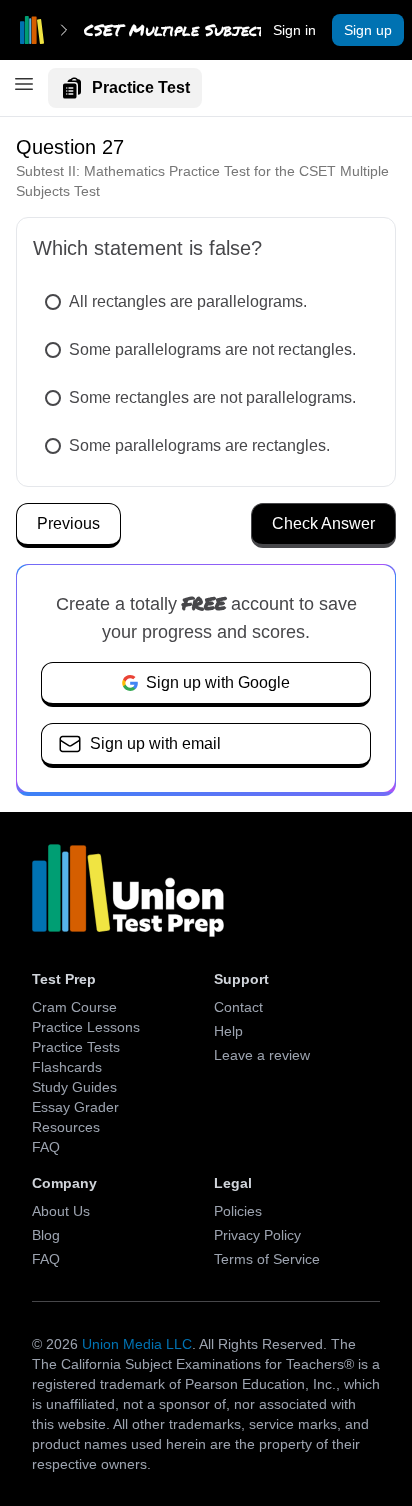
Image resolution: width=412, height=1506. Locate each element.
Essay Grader (75, 1107)
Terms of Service (267, 1259)
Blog (46, 1235)
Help (228, 1031)
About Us (61, 1211)
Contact (238, 1007)
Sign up (368, 30)
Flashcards (67, 1067)
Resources (66, 1127)
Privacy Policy (257, 1235)
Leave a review (262, 1055)
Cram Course (74, 1007)
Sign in (294, 30)
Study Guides (74, 1087)
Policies (238, 1211)
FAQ (46, 1147)
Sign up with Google (218, 682)
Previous (68, 523)
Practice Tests (76, 1047)
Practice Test (141, 87)
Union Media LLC (137, 1344)
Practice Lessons (86, 1027)
